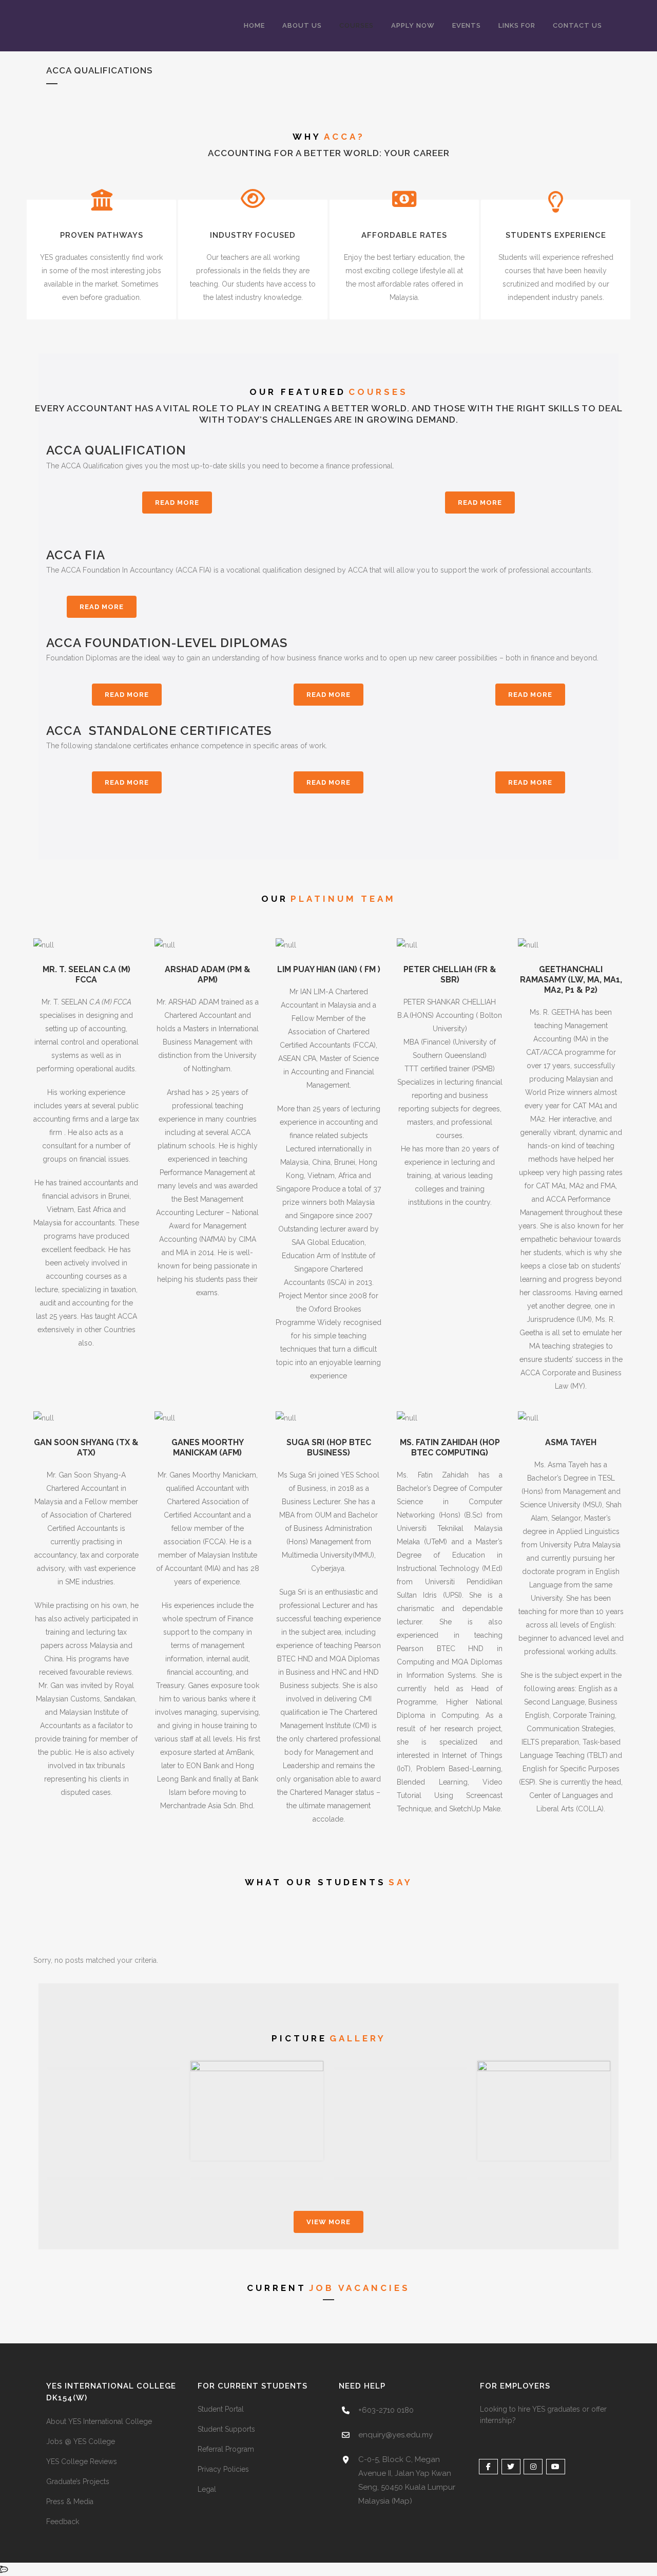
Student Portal (221, 2409)
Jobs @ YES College (81, 2441)
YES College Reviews (82, 2461)
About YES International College (99, 2421)
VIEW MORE (328, 2222)
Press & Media (70, 2502)
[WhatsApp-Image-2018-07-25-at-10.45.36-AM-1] (544, 2111)
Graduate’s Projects (78, 2482)
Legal (207, 2489)
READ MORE (177, 503)
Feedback (63, 2522)
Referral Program (226, 2449)
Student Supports (226, 2429)
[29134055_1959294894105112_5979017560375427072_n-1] (257, 2111)
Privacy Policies (223, 2469)
